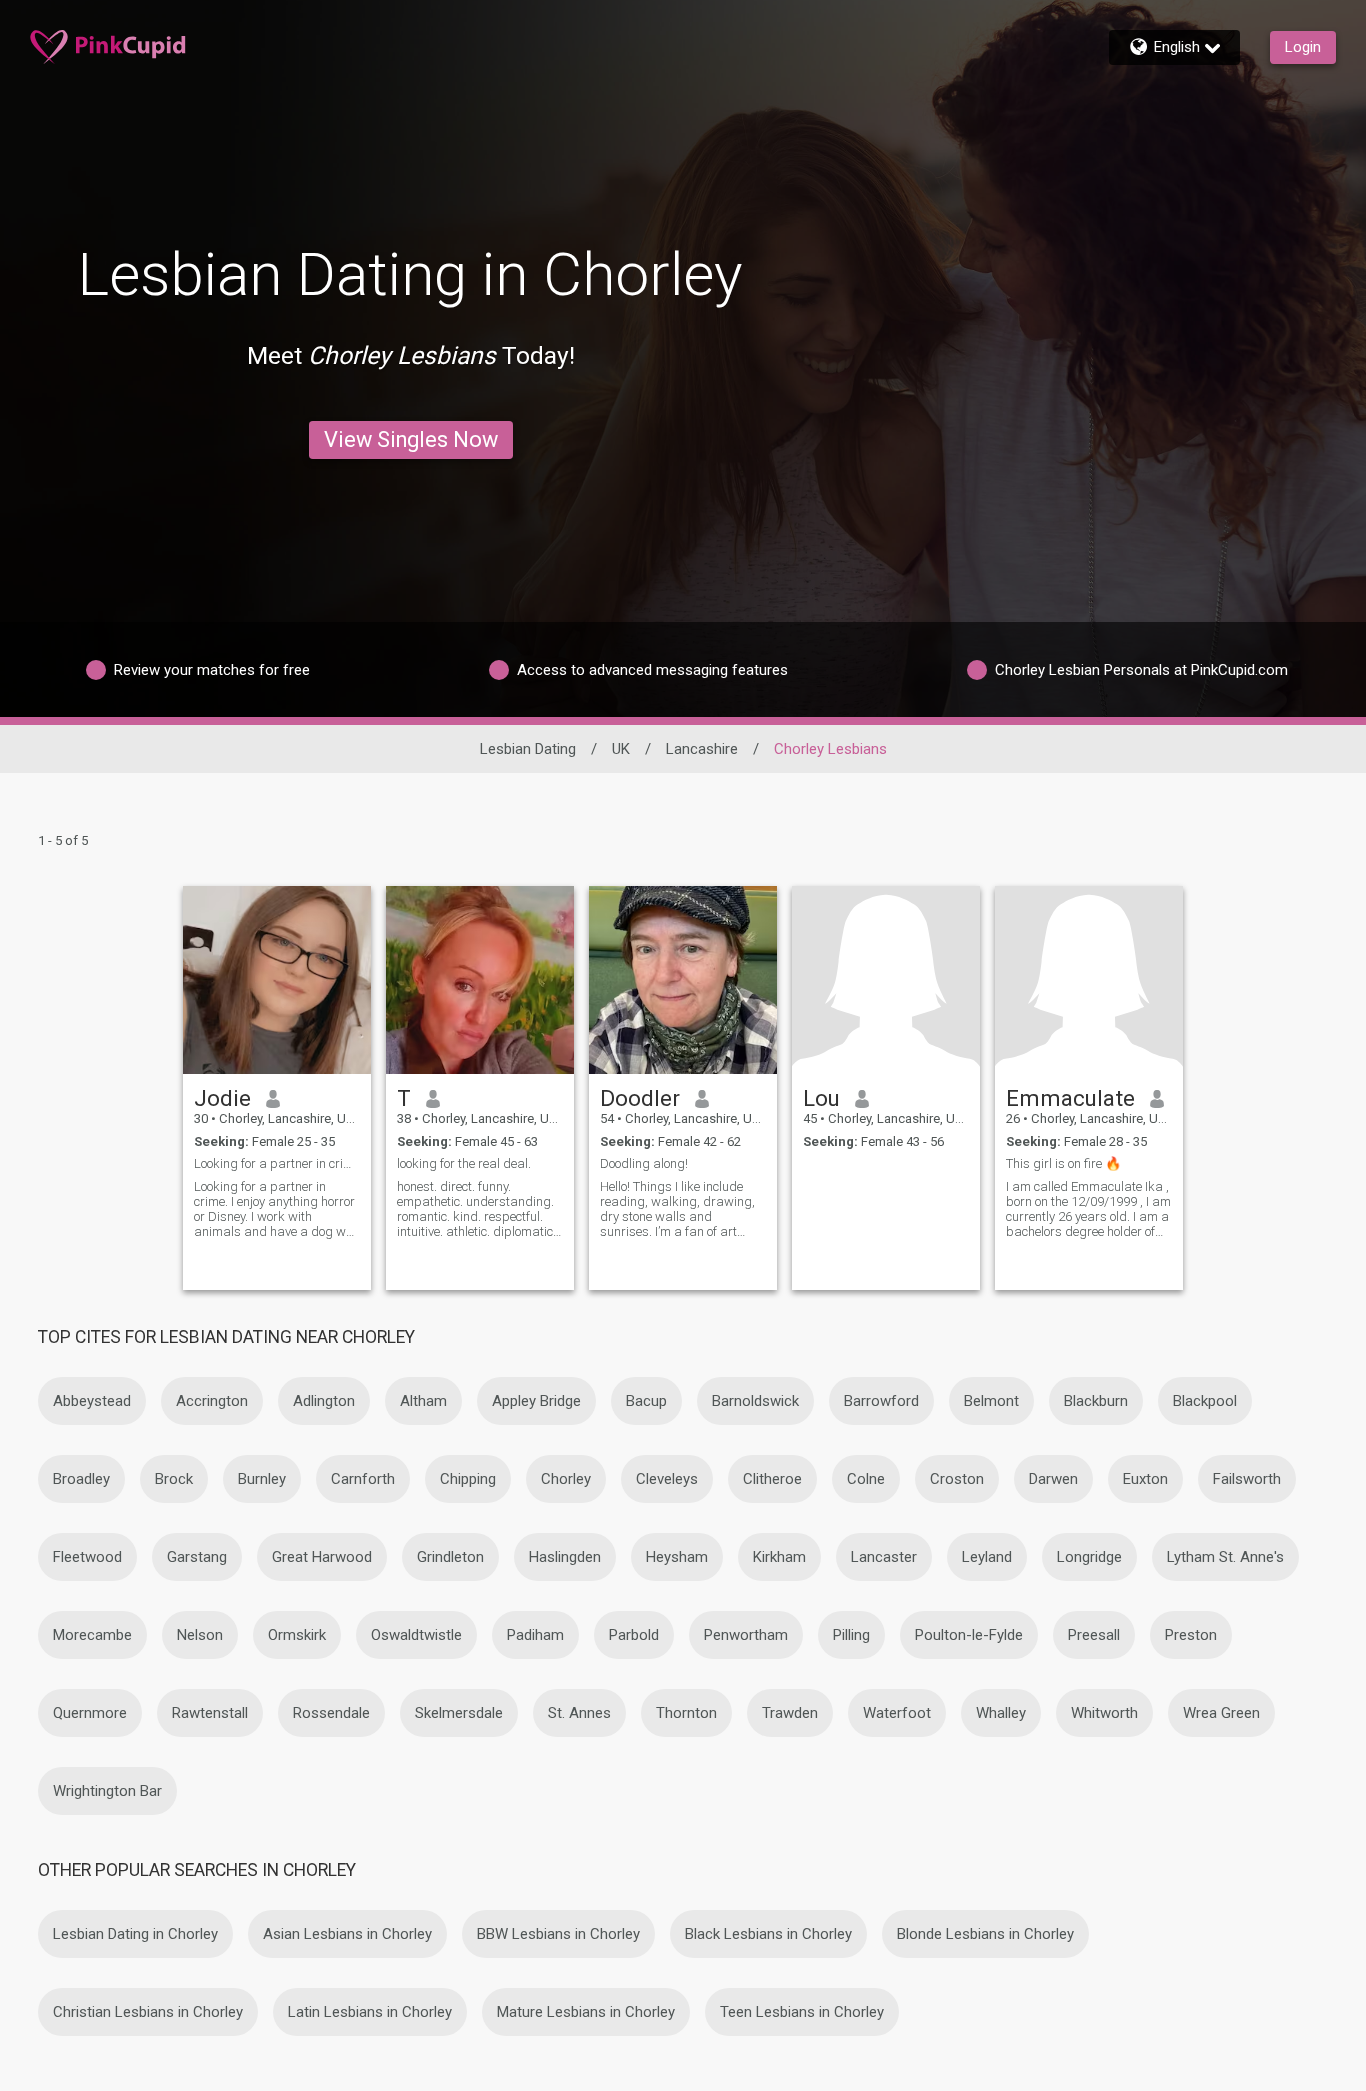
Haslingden (565, 1557)
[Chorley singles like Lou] (886, 980)
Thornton (686, 1713)
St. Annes (579, 1713)
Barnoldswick (755, 1401)
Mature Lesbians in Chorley (586, 2012)
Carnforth (363, 1479)
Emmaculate (1070, 1098)
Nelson (200, 1635)
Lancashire (702, 749)
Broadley (81, 1479)
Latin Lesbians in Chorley (370, 2012)
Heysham (677, 1557)
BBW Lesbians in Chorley (558, 1934)
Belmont (991, 1401)
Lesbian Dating (528, 749)
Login (1303, 47)
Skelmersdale (459, 1713)
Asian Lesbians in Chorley (347, 1934)
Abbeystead (92, 1401)
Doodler (640, 1098)
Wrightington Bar (107, 1791)
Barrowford (881, 1401)
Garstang (197, 1557)
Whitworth (1104, 1713)
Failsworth (1247, 1479)
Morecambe (92, 1635)
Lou (821, 1098)
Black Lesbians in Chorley (768, 1934)
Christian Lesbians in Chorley (148, 2012)
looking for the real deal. (464, 1163)
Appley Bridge (536, 1401)
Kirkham (779, 1557)
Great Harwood (322, 1557)
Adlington (324, 1401)
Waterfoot (897, 1713)
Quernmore (90, 1713)
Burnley (262, 1479)
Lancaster (884, 1557)
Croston (957, 1479)
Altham (423, 1401)
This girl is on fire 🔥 (1063, 1163)
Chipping (468, 1479)
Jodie (222, 1098)
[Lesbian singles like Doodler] (683, 980)
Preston (1191, 1635)
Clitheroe (772, 1479)
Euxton (1145, 1479)
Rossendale (331, 1713)
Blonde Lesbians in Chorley (985, 1934)
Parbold (634, 1635)
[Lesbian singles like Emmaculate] (1089, 980)
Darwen (1053, 1479)
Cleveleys (667, 1479)
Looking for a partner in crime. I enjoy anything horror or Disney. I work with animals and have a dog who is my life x (276, 1209)
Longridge (1089, 1557)
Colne (866, 1479)
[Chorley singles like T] (480, 980)
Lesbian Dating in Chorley (135, 1934)
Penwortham (746, 1635)
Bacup (646, 1401)
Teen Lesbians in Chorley (802, 2012)
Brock (174, 1479)
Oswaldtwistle (416, 1635)
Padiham (535, 1635)
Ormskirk (297, 1635)
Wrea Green (1221, 1713)
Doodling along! (644, 1163)
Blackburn (1096, 1401)
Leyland (987, 1557)
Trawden (790, 1713)
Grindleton (450, 1557)
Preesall (1094, 1635)
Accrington (212, 1401)
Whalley (1001, 1713)
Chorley (566, 1479)
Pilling (851, 1635)
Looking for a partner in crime (277, 1163)
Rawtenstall (210, 1713)
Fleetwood (87, 1557)
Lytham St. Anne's (1225, 1557)
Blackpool (1205, 1401)
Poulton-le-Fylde (969, 1635)
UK (621, 749)
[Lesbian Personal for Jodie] (277, 980)
